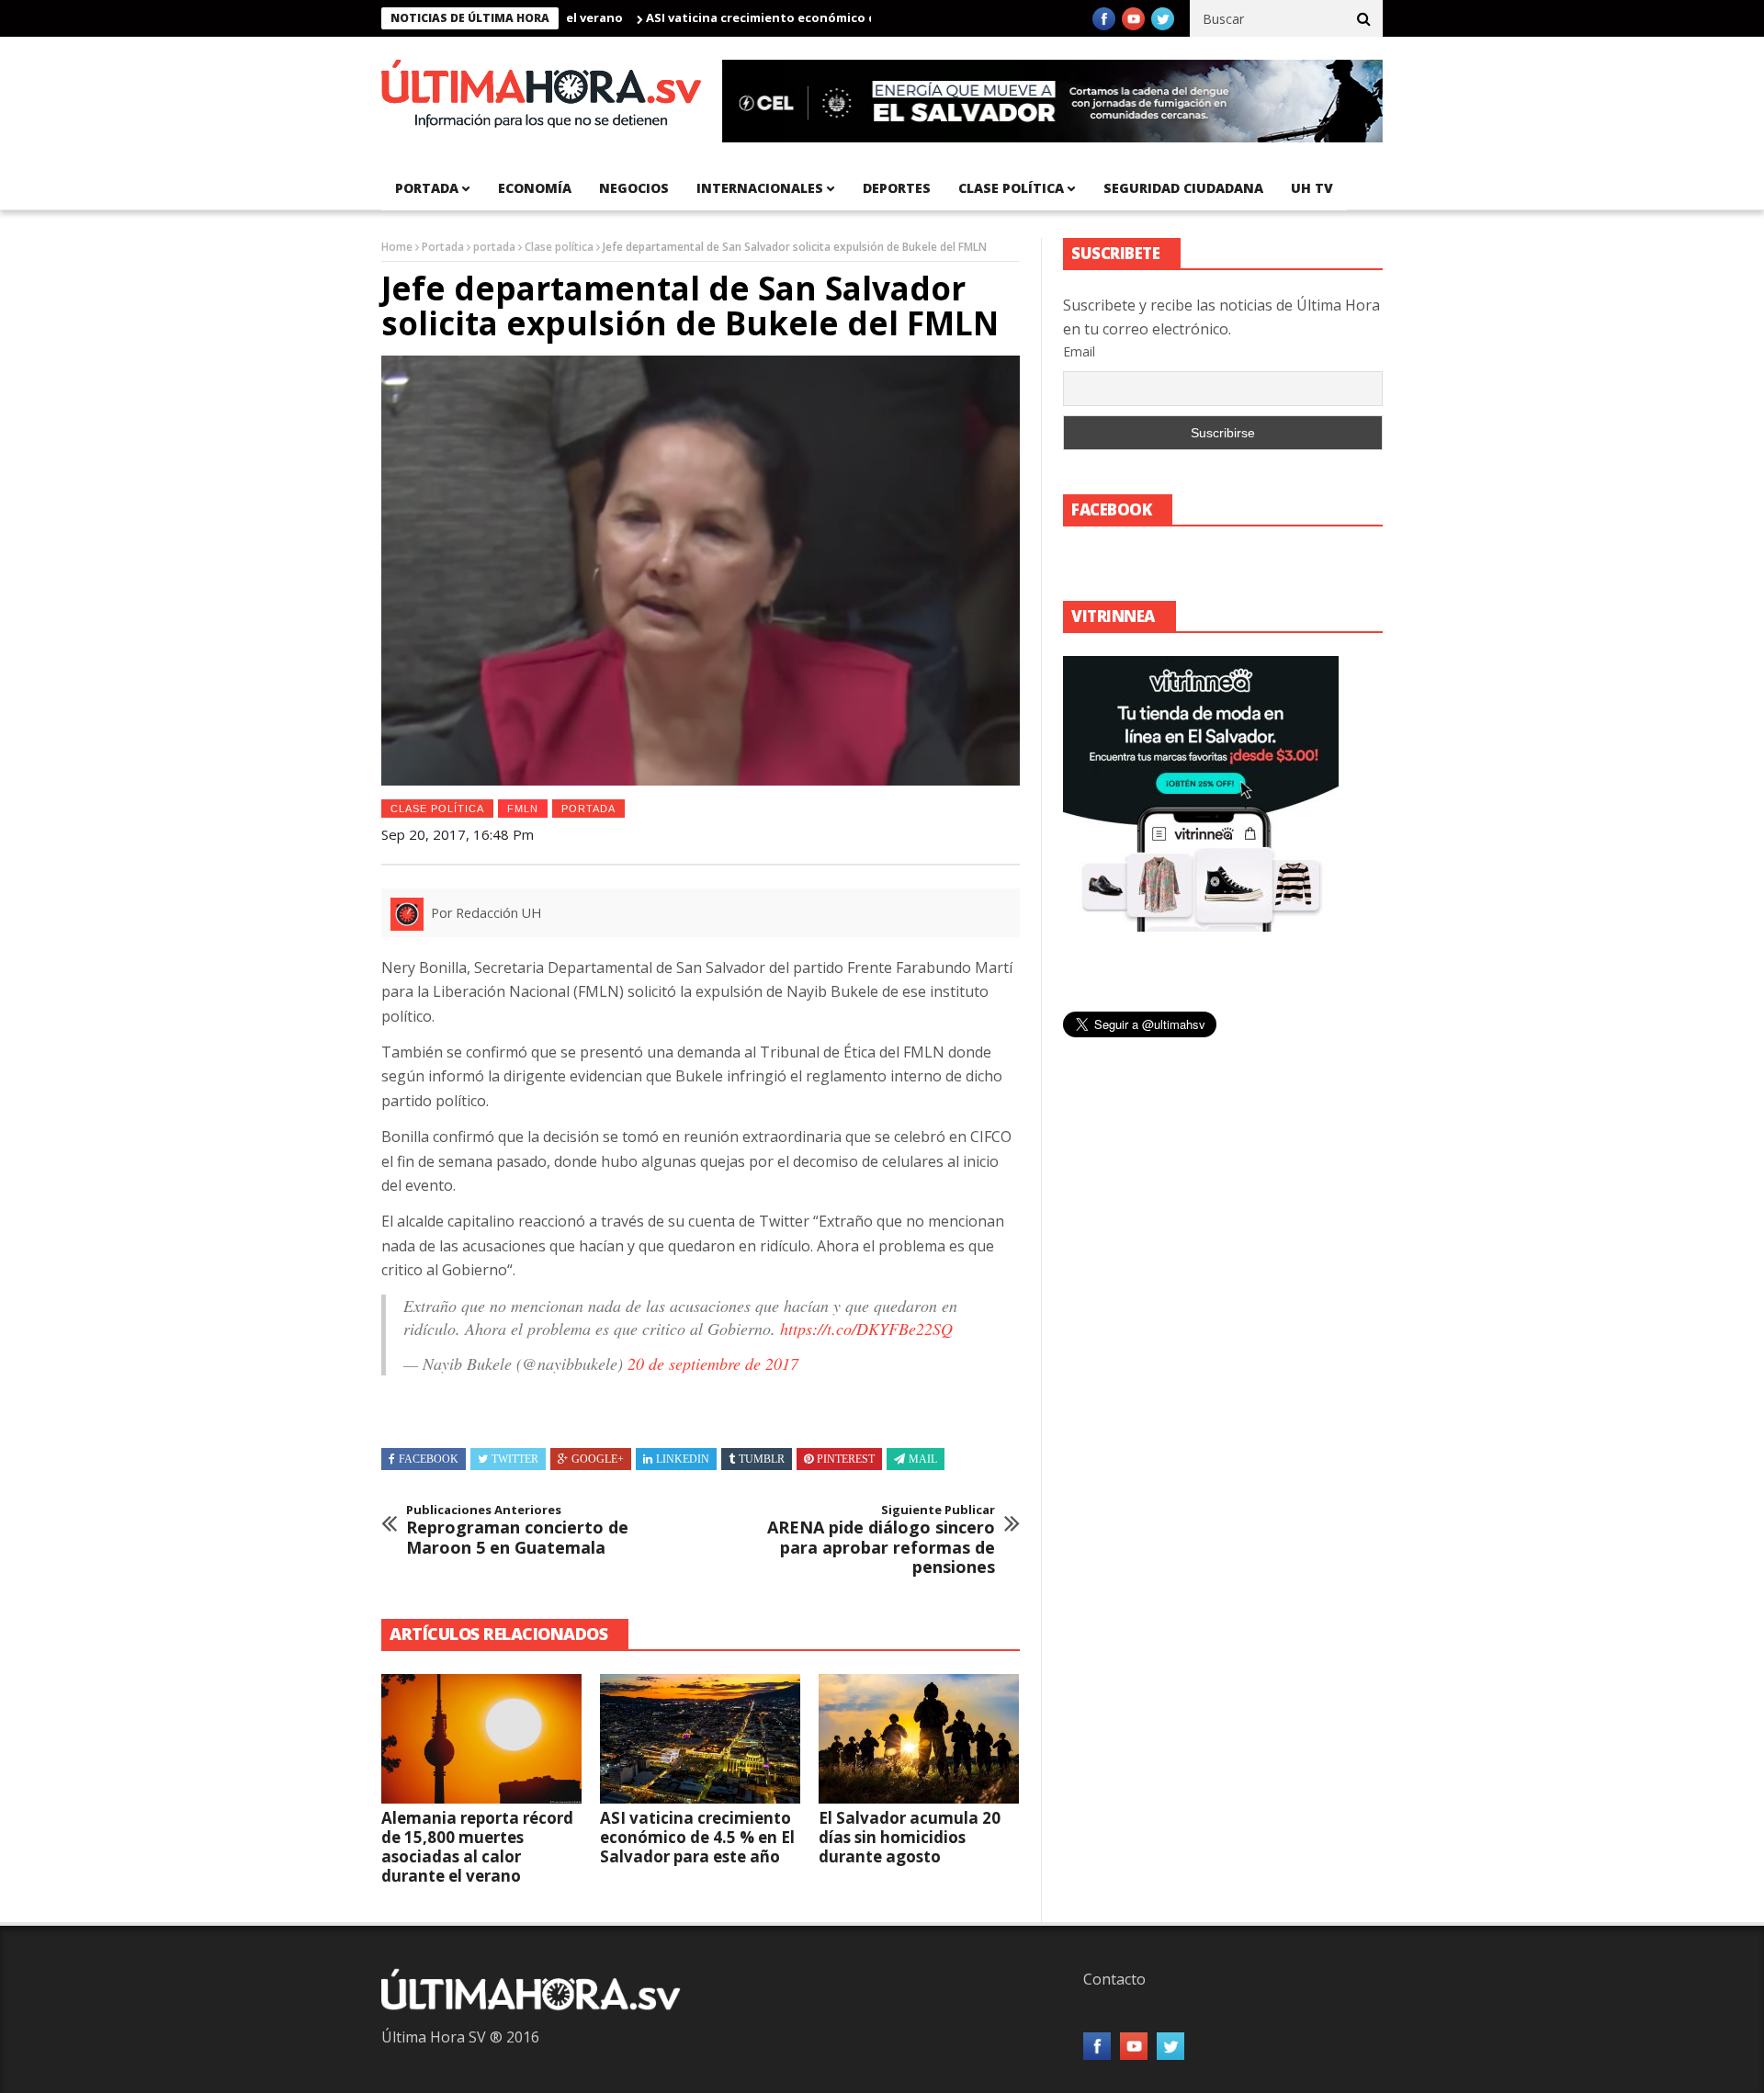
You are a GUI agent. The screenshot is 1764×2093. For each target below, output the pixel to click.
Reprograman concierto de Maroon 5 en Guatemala (517, 1530)
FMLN (523, 809)
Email (1079, 351)
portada (427, 188)
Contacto (1114, 1979)
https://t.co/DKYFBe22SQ (866, 1329)
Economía (535, 188)
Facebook (429, 1459)
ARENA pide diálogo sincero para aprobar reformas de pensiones (881, 1540)
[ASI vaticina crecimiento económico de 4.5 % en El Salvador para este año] (700, 1739)
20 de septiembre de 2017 (713, 1363)
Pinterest (846, 1459)
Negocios (634, 188)
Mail (923, 1459)
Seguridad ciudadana (1183, 188)
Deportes (897, 188)
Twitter (515, 1459)
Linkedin (683, 1459)
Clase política (1011, 188)
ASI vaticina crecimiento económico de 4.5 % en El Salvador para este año (813, 17)
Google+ (598, 1459)
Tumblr (762, 1459)
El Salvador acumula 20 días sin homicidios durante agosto (910, 1837)
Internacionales (760, 188)
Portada (443, 247)
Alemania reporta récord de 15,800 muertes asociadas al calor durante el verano (477, 1847)
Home (397, 247)
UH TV (1312, 188)
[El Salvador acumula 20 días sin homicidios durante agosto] (919, 1739)
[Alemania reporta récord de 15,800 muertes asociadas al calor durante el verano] (481, 1739)
